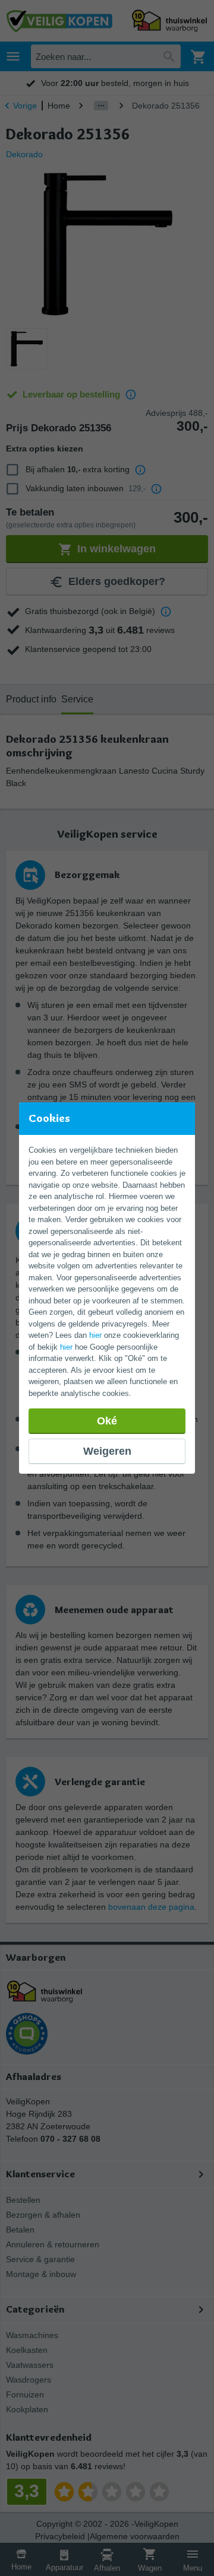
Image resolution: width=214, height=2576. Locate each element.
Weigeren (107, 1451)
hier (95, 1335)
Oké (107, 1421)
